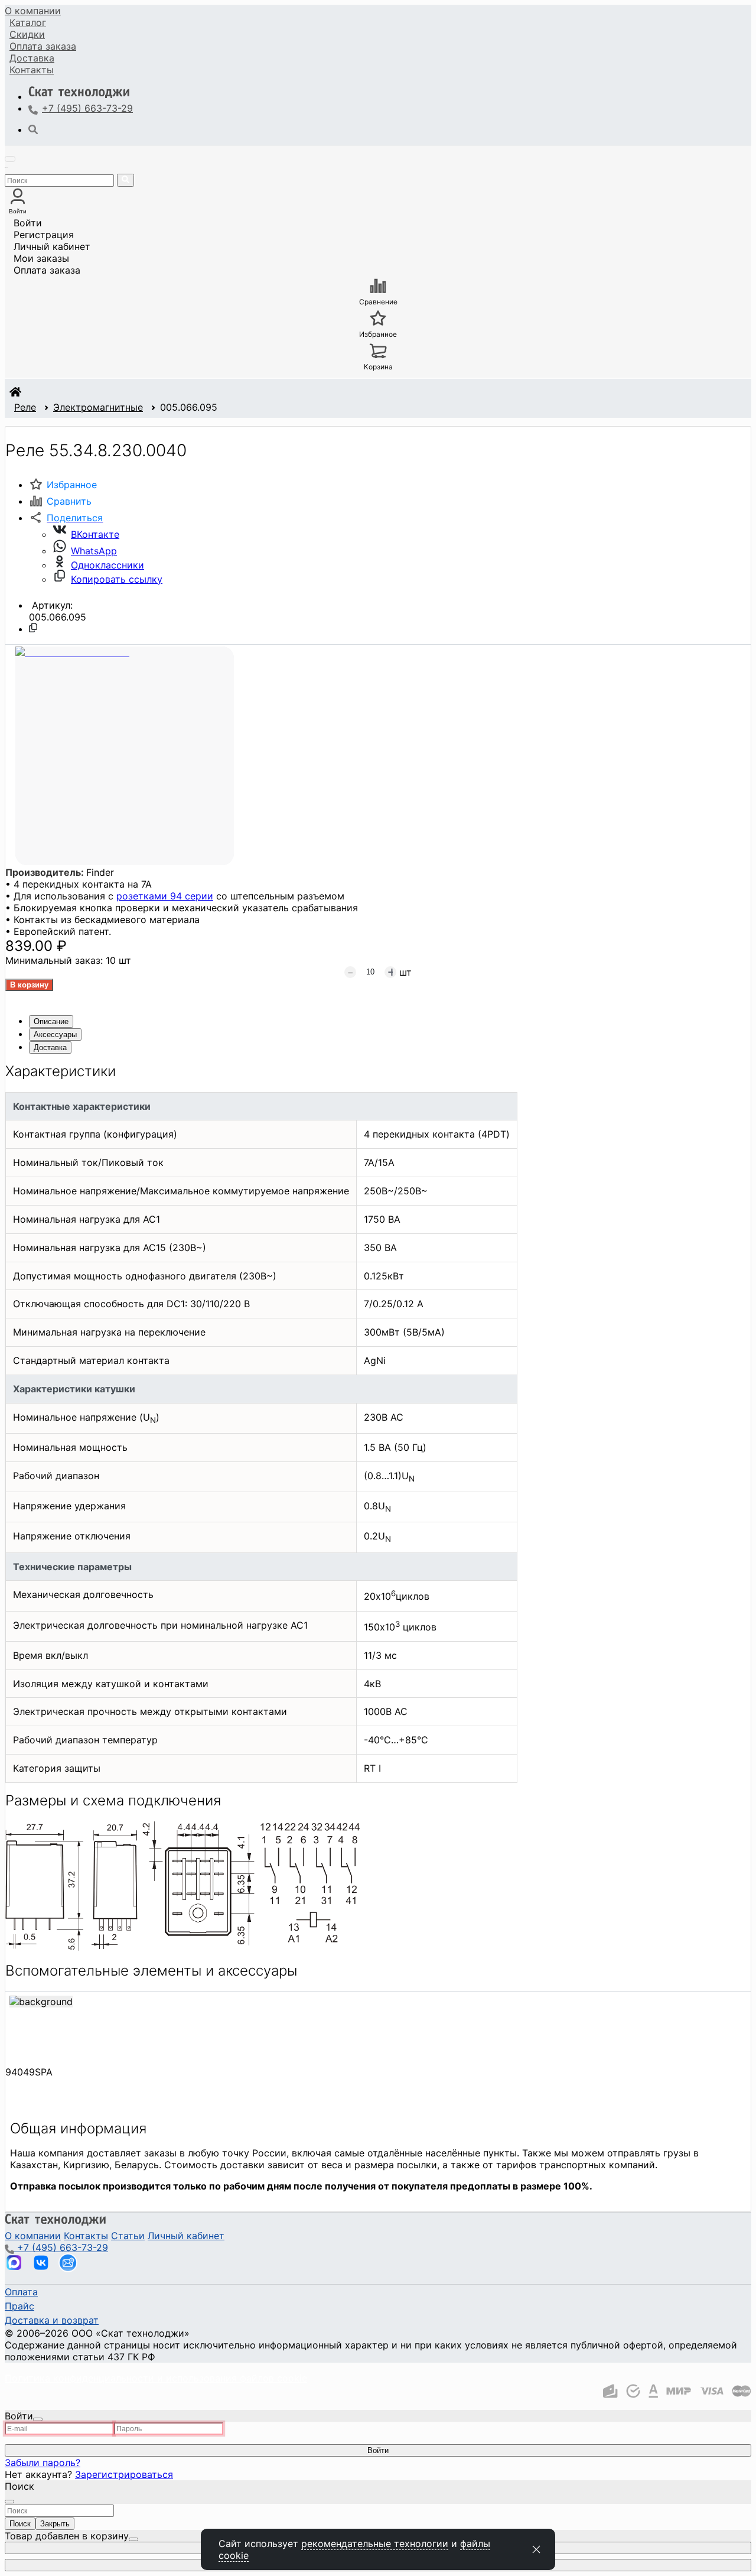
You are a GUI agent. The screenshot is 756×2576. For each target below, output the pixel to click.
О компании (33, 11)
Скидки (27, 34)
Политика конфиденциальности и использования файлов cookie (156, 2378)
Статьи (128, 2236)
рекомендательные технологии (375, 2543)
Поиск (20, 2524)
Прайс (19, 2306)
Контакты (32, 70)
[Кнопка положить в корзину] (29, 985)
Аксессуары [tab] (55, 1034)
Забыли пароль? (43, 2463)
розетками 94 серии (165, 896)
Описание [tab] (51, 1021)
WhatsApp (94, 551)
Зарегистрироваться (124, 2474)
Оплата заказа (47, 270)
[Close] (38, 2419)
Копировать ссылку (117, 579)
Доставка (32, 58)
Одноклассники (107, 565)
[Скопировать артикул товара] (33, 628)
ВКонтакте (95, 534)
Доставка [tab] (50, 1047)
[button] (66, 518)
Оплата (43, 46)
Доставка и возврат (52, 2320)
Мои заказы (41, 258)
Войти (28, 223)
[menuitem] (33, 11)
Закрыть (55, 2524)
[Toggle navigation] (10, 159)
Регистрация (44, 235)
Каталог (28, 22)
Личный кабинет (52, 246)
